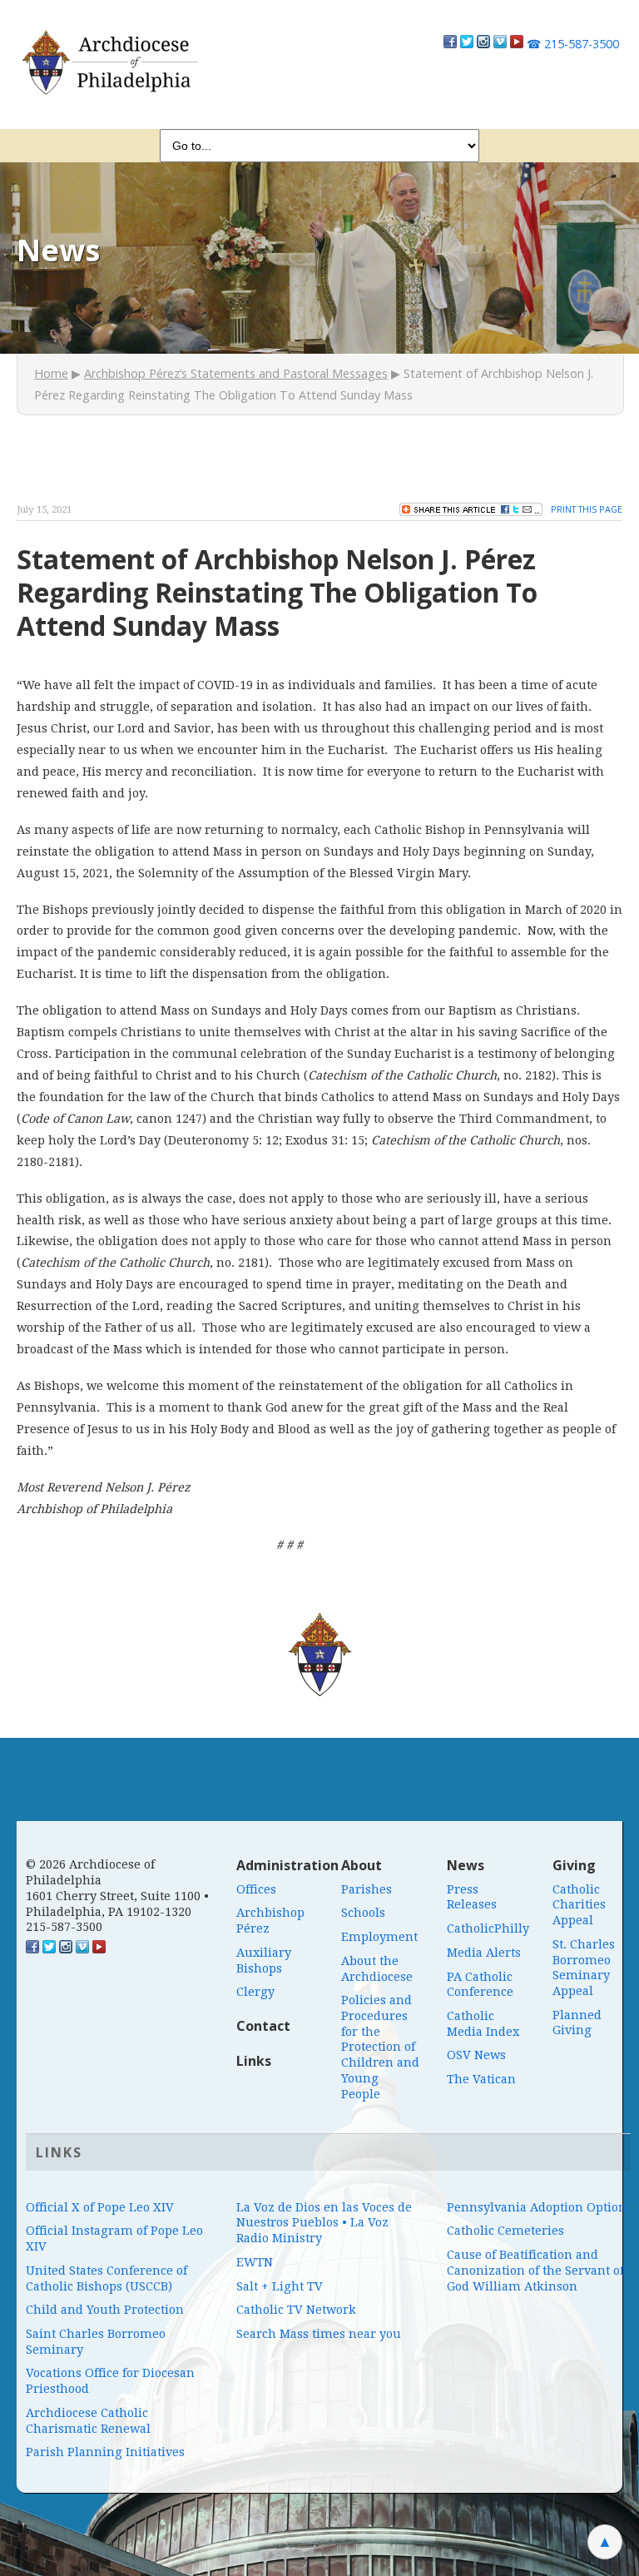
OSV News (476, 2055)
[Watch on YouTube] (517, 44)
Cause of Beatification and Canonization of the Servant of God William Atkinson (535, 2270)
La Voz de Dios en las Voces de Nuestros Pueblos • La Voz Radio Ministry (324, 2223)
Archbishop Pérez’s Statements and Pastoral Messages (236, 373)
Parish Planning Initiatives (105, 2452)
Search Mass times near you (319, 2334)
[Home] (109, 62)
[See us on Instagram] (66, 1949)
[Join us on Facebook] (450, 44)
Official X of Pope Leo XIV (100, 2207)
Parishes (367, 1889)
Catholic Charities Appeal (579, 1905)
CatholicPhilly (488, 1928)
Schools (363, 1913)
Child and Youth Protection (105, 2310)
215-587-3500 (573, 44)
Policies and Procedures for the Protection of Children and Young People (380, 2047)
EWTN (255, 2262)
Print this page (587, 509)
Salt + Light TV (280, 2286)
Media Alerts (484, 1953)
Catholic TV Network (296, 2310)
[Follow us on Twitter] (467, 44)
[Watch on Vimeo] (500, 44)
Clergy (255, 1992)
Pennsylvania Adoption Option (537, 2207)
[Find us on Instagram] (483, 44)
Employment (379, 1937)
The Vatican (481, 2079)
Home (51, 373)
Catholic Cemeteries (505, 2231)
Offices (256, 1889)
